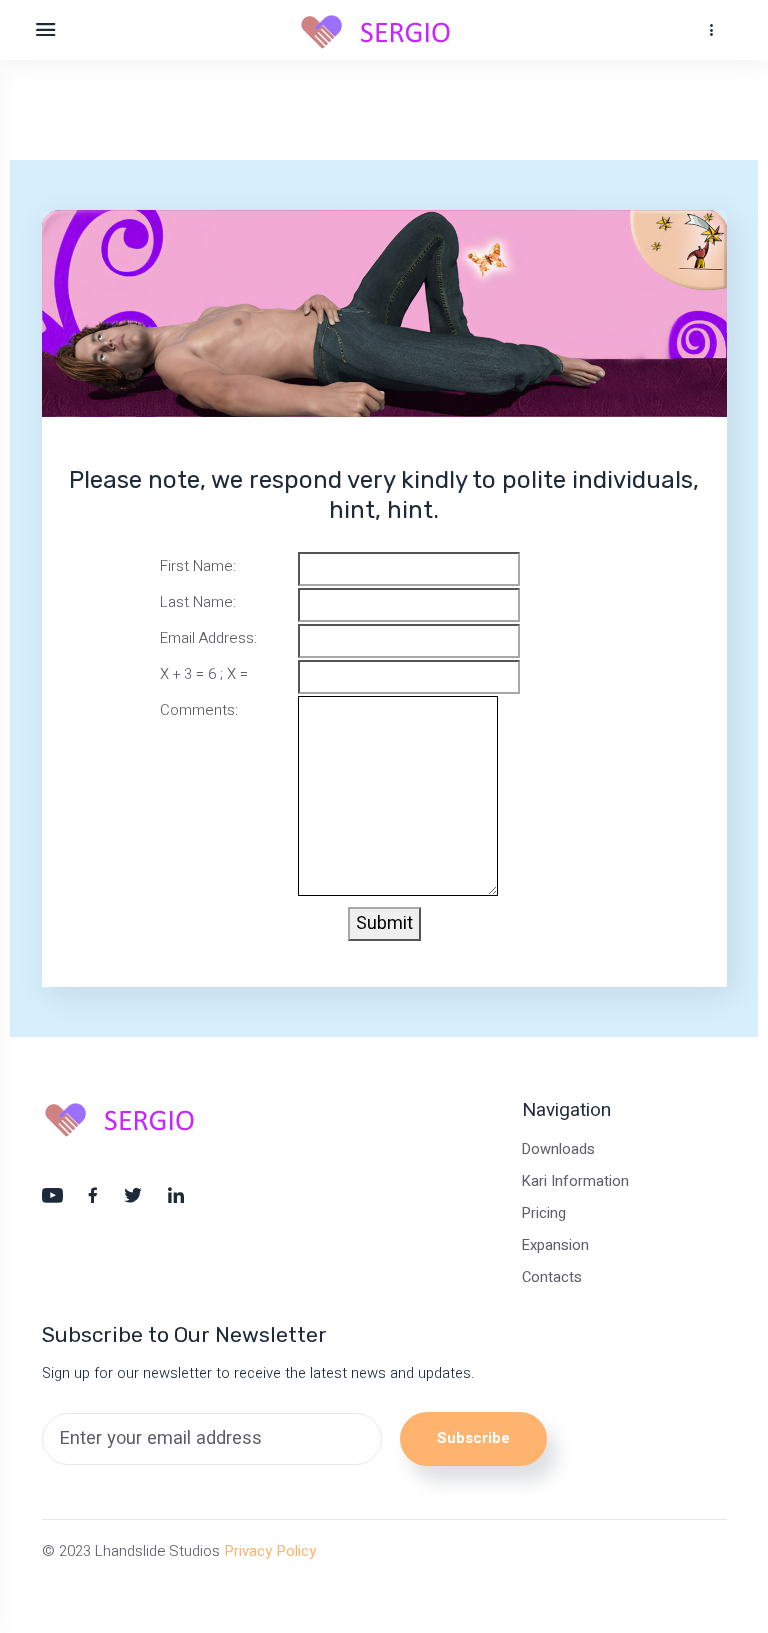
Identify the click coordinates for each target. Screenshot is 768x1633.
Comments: (199, 710)
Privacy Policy (270, 1551)
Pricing (544, 1213)
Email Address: (208, 638)
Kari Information (575, 1181)
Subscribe (473, 1438)
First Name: (198, 566)
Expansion (555, 1245)
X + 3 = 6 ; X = (204, 674)
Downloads (558, 1149)
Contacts (552, 1277)
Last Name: (198, 602)
